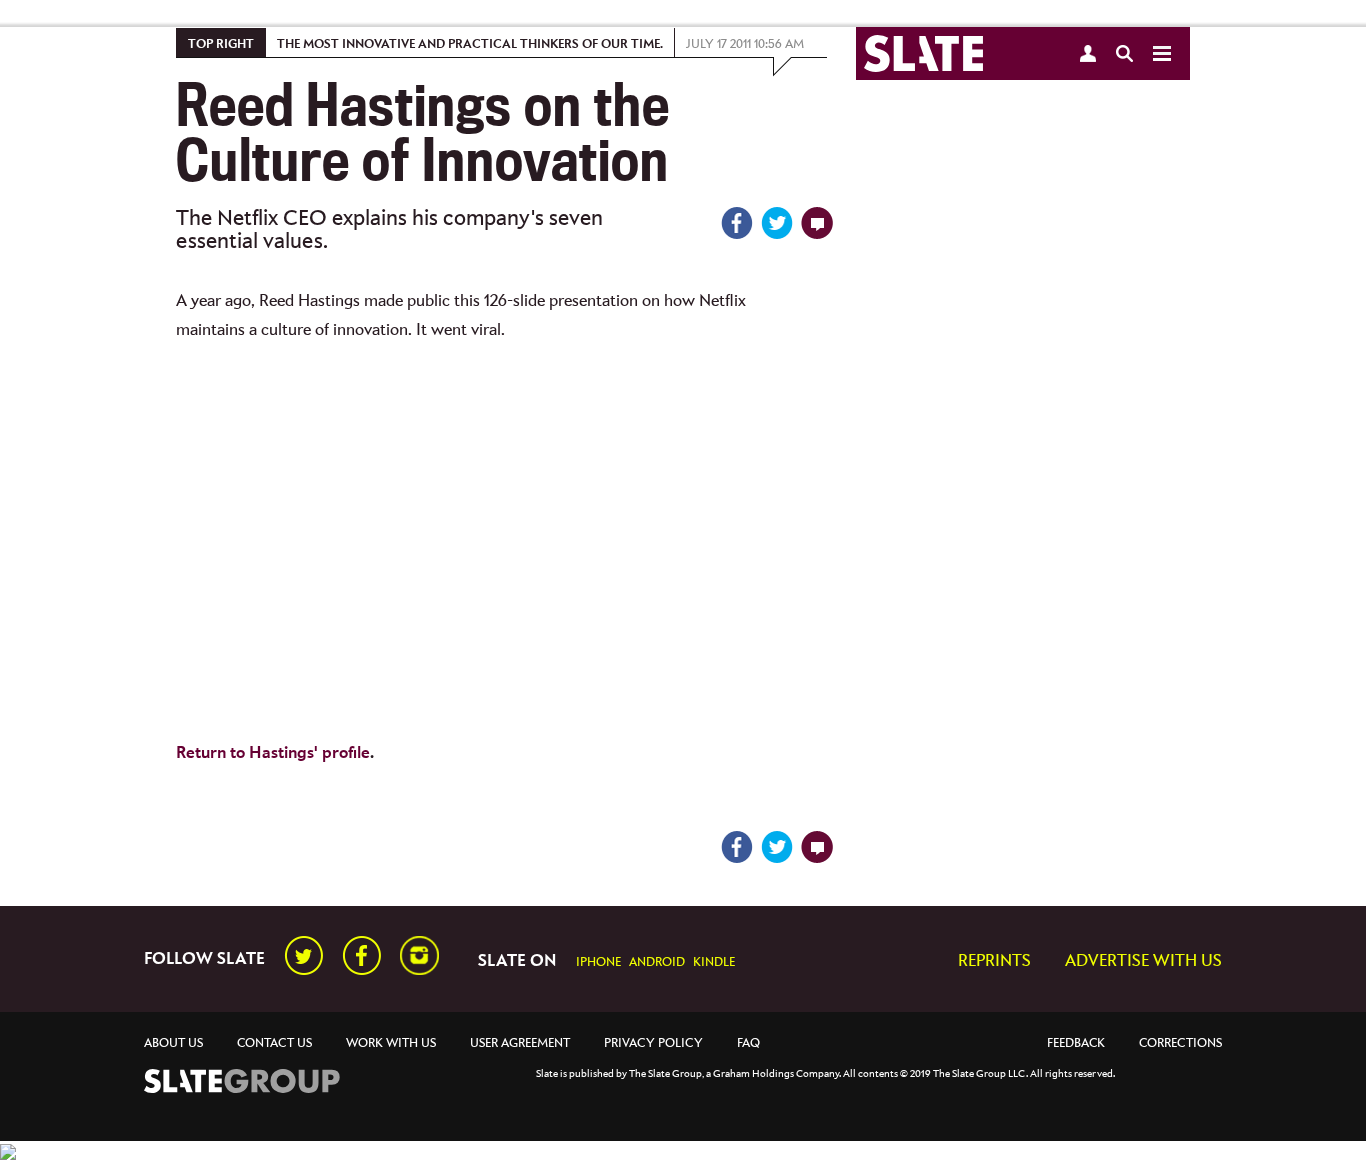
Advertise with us (1143, 961)
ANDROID (657, 962)
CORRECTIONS (1180, 1043)
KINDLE (714, 962)
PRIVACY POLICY (653, 1043)
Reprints (994, 961)
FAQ (748, 1043)
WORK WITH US (391, 1043)
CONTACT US (274, 1043)
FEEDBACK (1076, 1043)
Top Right (221, 44)
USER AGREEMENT (520, 1043)
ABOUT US (173, 1043)
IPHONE (598, 962)
